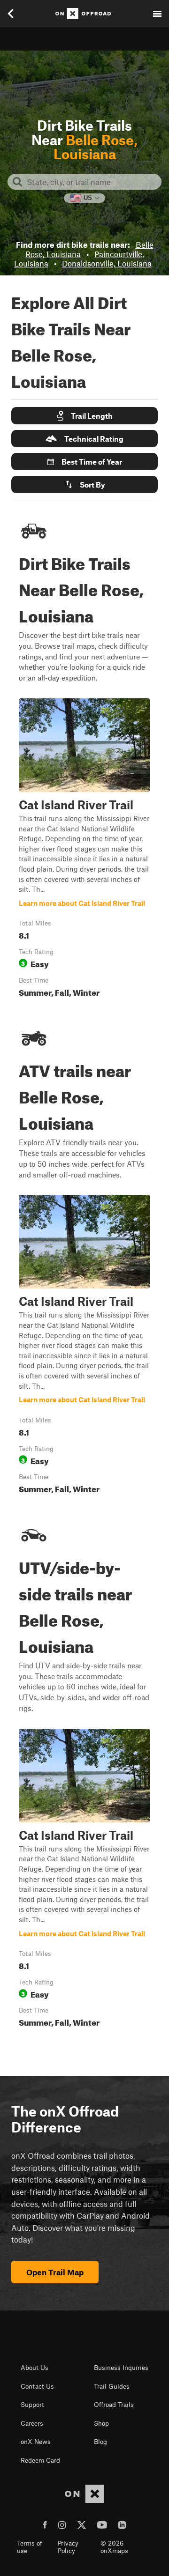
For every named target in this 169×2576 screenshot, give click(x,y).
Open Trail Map (55, 2272)
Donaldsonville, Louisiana (107, 263)
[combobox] (92, 182)
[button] (84, 416)
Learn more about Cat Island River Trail (84, 850)
